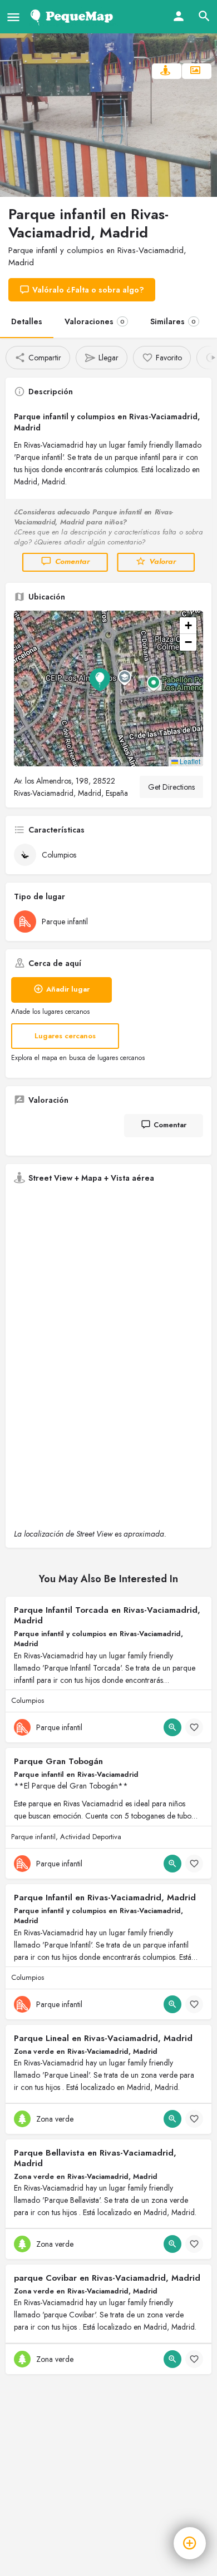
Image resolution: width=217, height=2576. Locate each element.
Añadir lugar (68, 989)
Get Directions (171, 787)
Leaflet (189, 761)
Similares (173, 321)
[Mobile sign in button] (179, 16)
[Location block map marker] (100, 680)
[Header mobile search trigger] (204, 16)
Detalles (27, 321)
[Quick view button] (172, 1727)
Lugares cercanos (65, 1036)
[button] (108, 688)
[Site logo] (74, 17)
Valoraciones (95, 321)
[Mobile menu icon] (13, 17)
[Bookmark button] (194, 1727)
